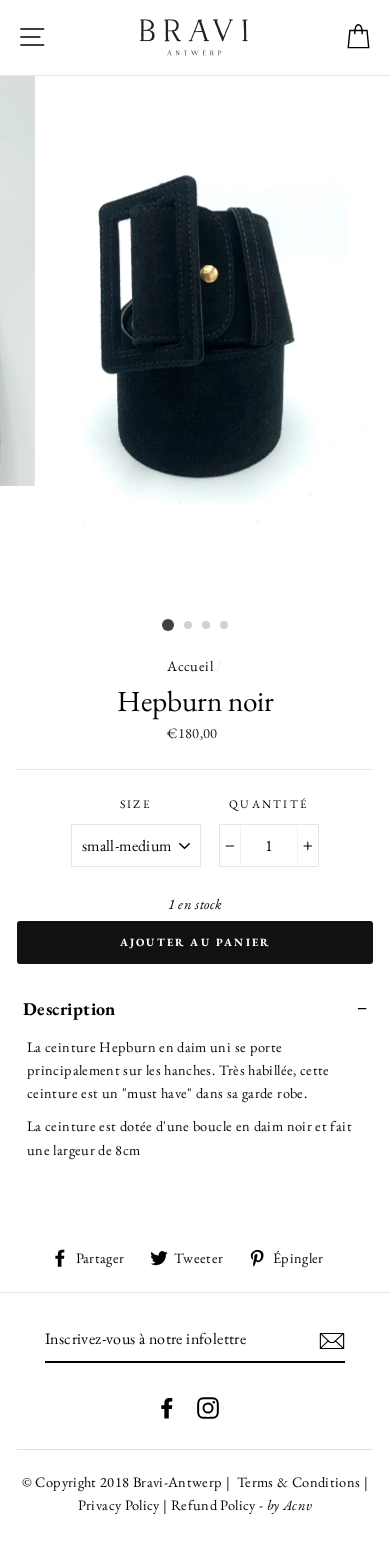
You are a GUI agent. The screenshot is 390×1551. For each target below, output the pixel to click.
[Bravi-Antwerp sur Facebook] (167, 1405)
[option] (195, 342)
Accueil (190, 665)
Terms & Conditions (297, 1481)
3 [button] (207, 626)
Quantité (269, 803)
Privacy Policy (120, 1504)
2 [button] (189, 626)
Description (69, 1008)
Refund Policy (213, 1504)
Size (136, 803)
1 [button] (168, 625)
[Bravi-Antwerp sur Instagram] (208, 1405)
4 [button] (225, 626)
